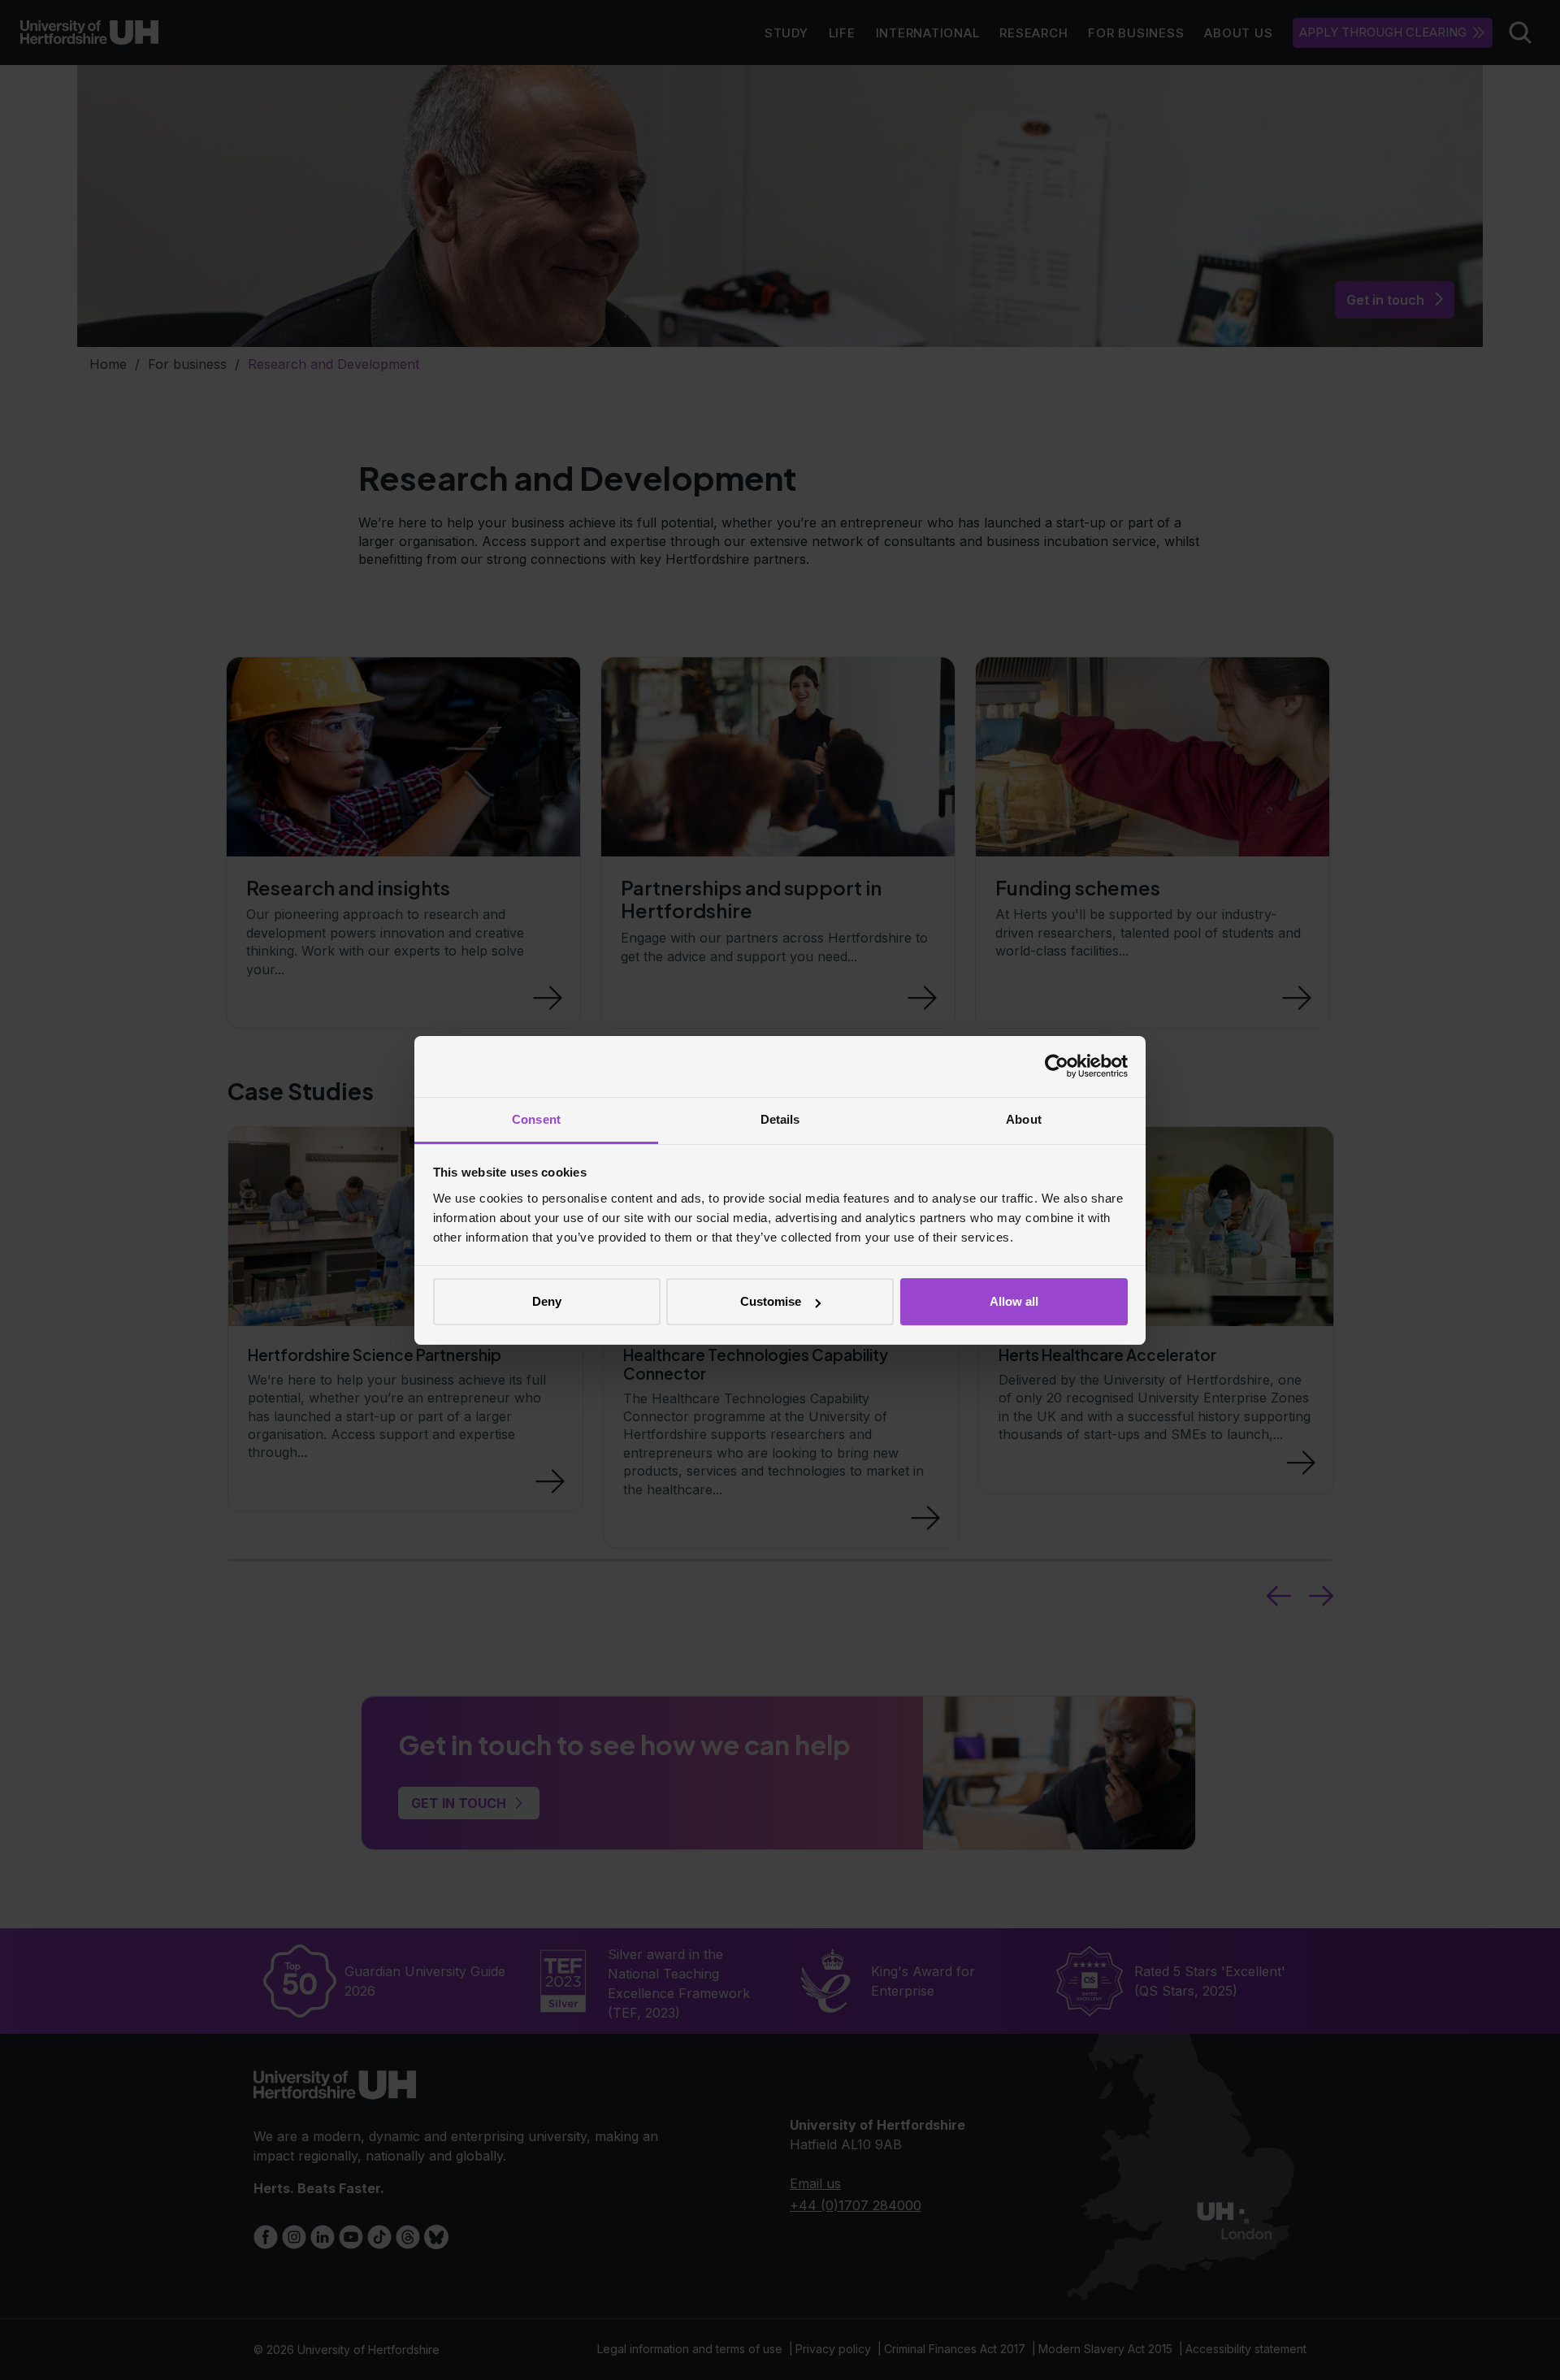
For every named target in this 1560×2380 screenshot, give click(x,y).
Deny (547, 1301)
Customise (771, 1301)
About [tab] (1024, 1119)
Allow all (1014, 1301)
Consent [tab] (536, 1119)
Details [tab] (780, 1119)
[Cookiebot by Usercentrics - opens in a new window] (1057, 1066)
